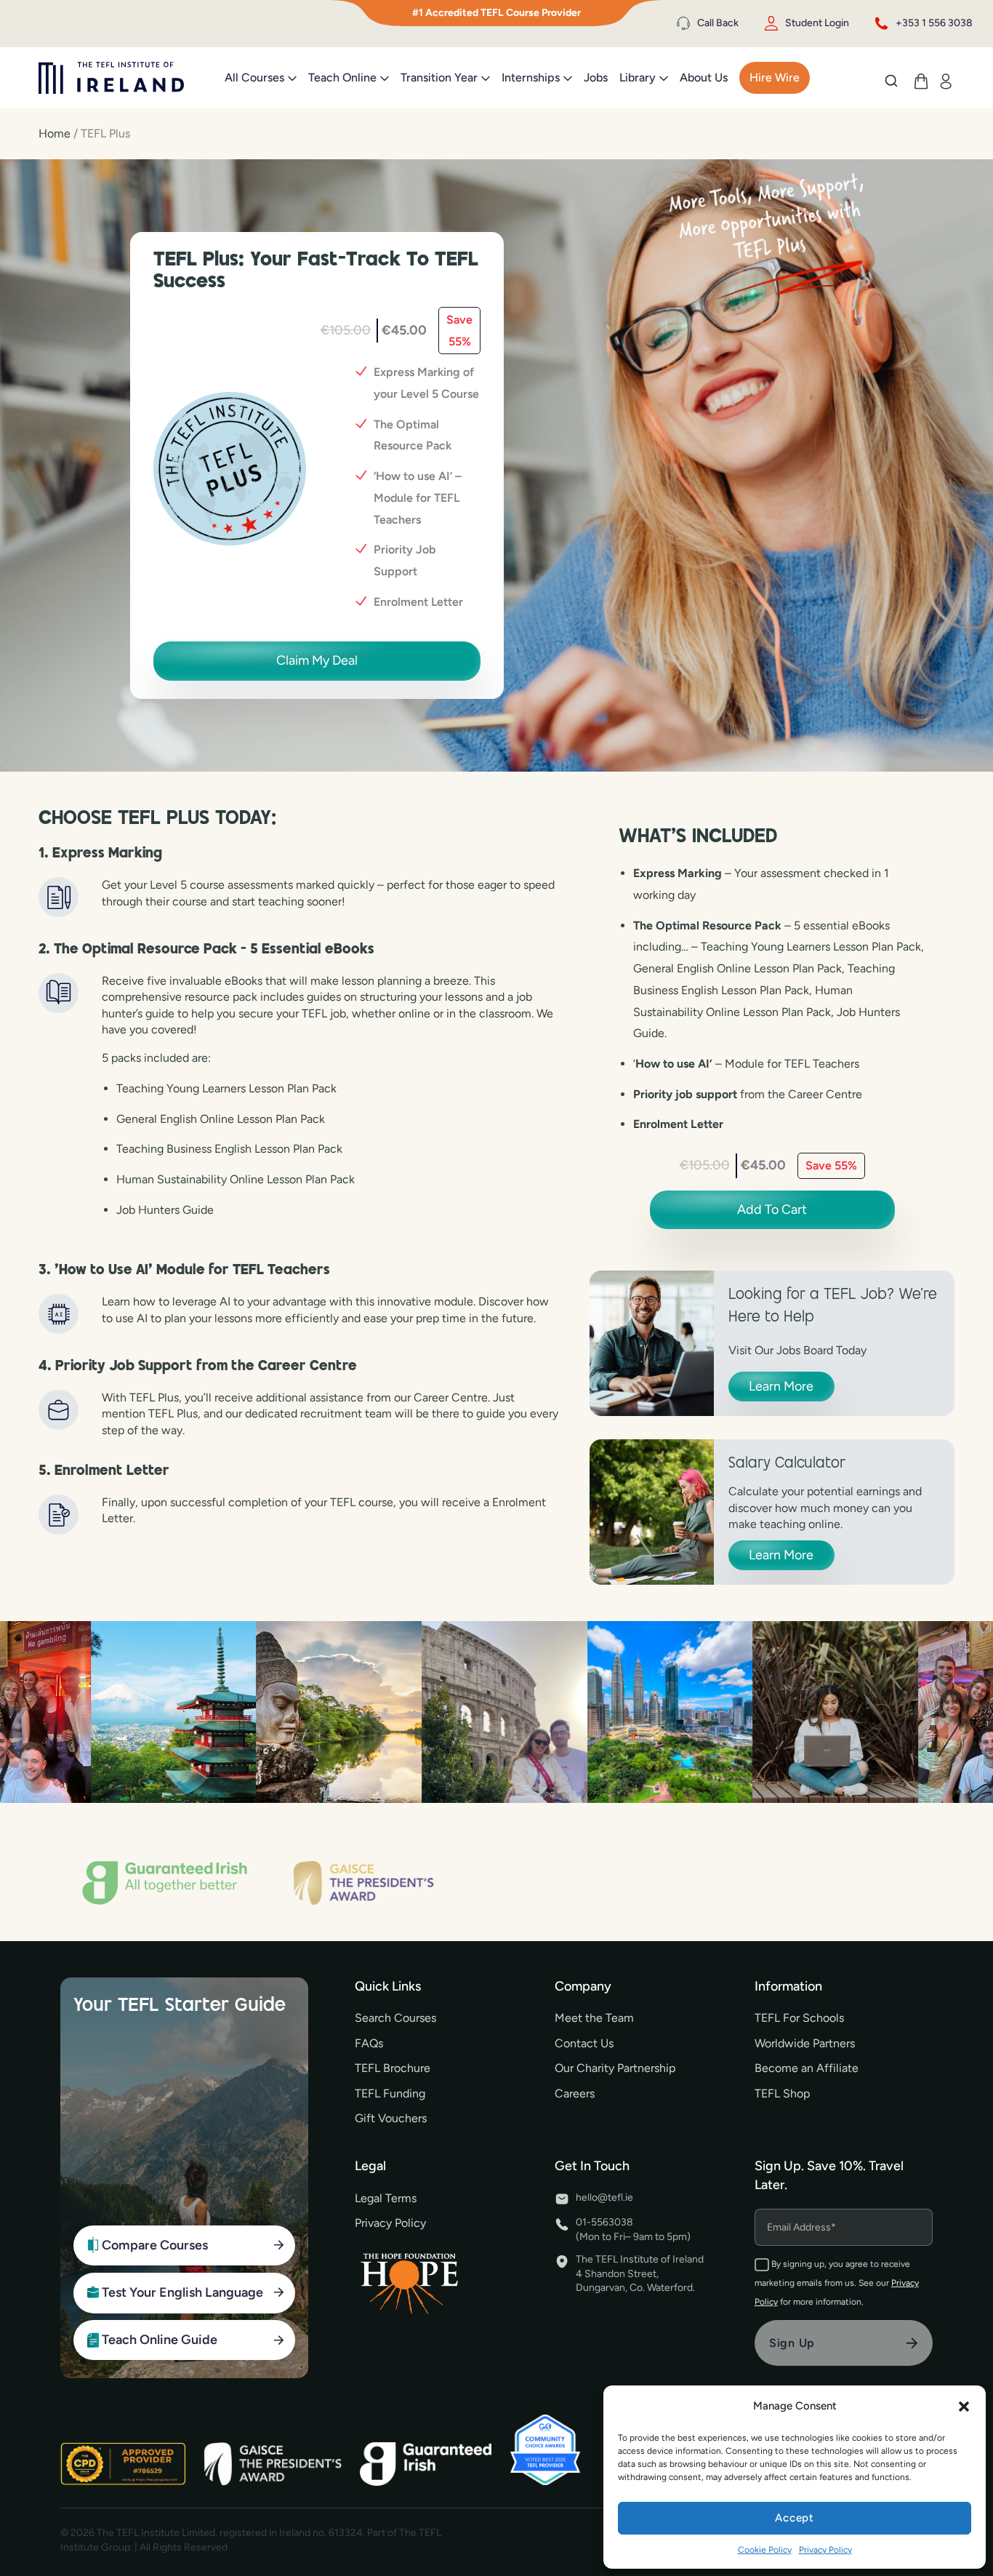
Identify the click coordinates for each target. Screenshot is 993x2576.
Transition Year (439, 77)
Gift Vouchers (391, 2118)
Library (638, 77)
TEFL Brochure (393, 2068)
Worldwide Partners (805, 2043)
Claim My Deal (317, 660)
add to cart (772, 1209)
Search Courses (395, 2018)
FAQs (369, 2043)
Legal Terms (386, 2198)
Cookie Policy (765, 2550)
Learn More (781, 1386)
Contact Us (584, 2043)
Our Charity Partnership (615, 2068)
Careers (575, 2093)
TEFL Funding (390, 2093)
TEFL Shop (782, 2093)
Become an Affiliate (807, 2068)
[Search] (891, 81)
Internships (531, 77)
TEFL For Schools (799, 2018)
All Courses (254, 77)
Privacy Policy (825, 2550)
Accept (795, 2518)
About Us (704, 77)
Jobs (596, 77)
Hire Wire (775, 77)
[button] (964, 2407)
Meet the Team (594, 2018)
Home (55, 133)
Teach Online (342, 77)
